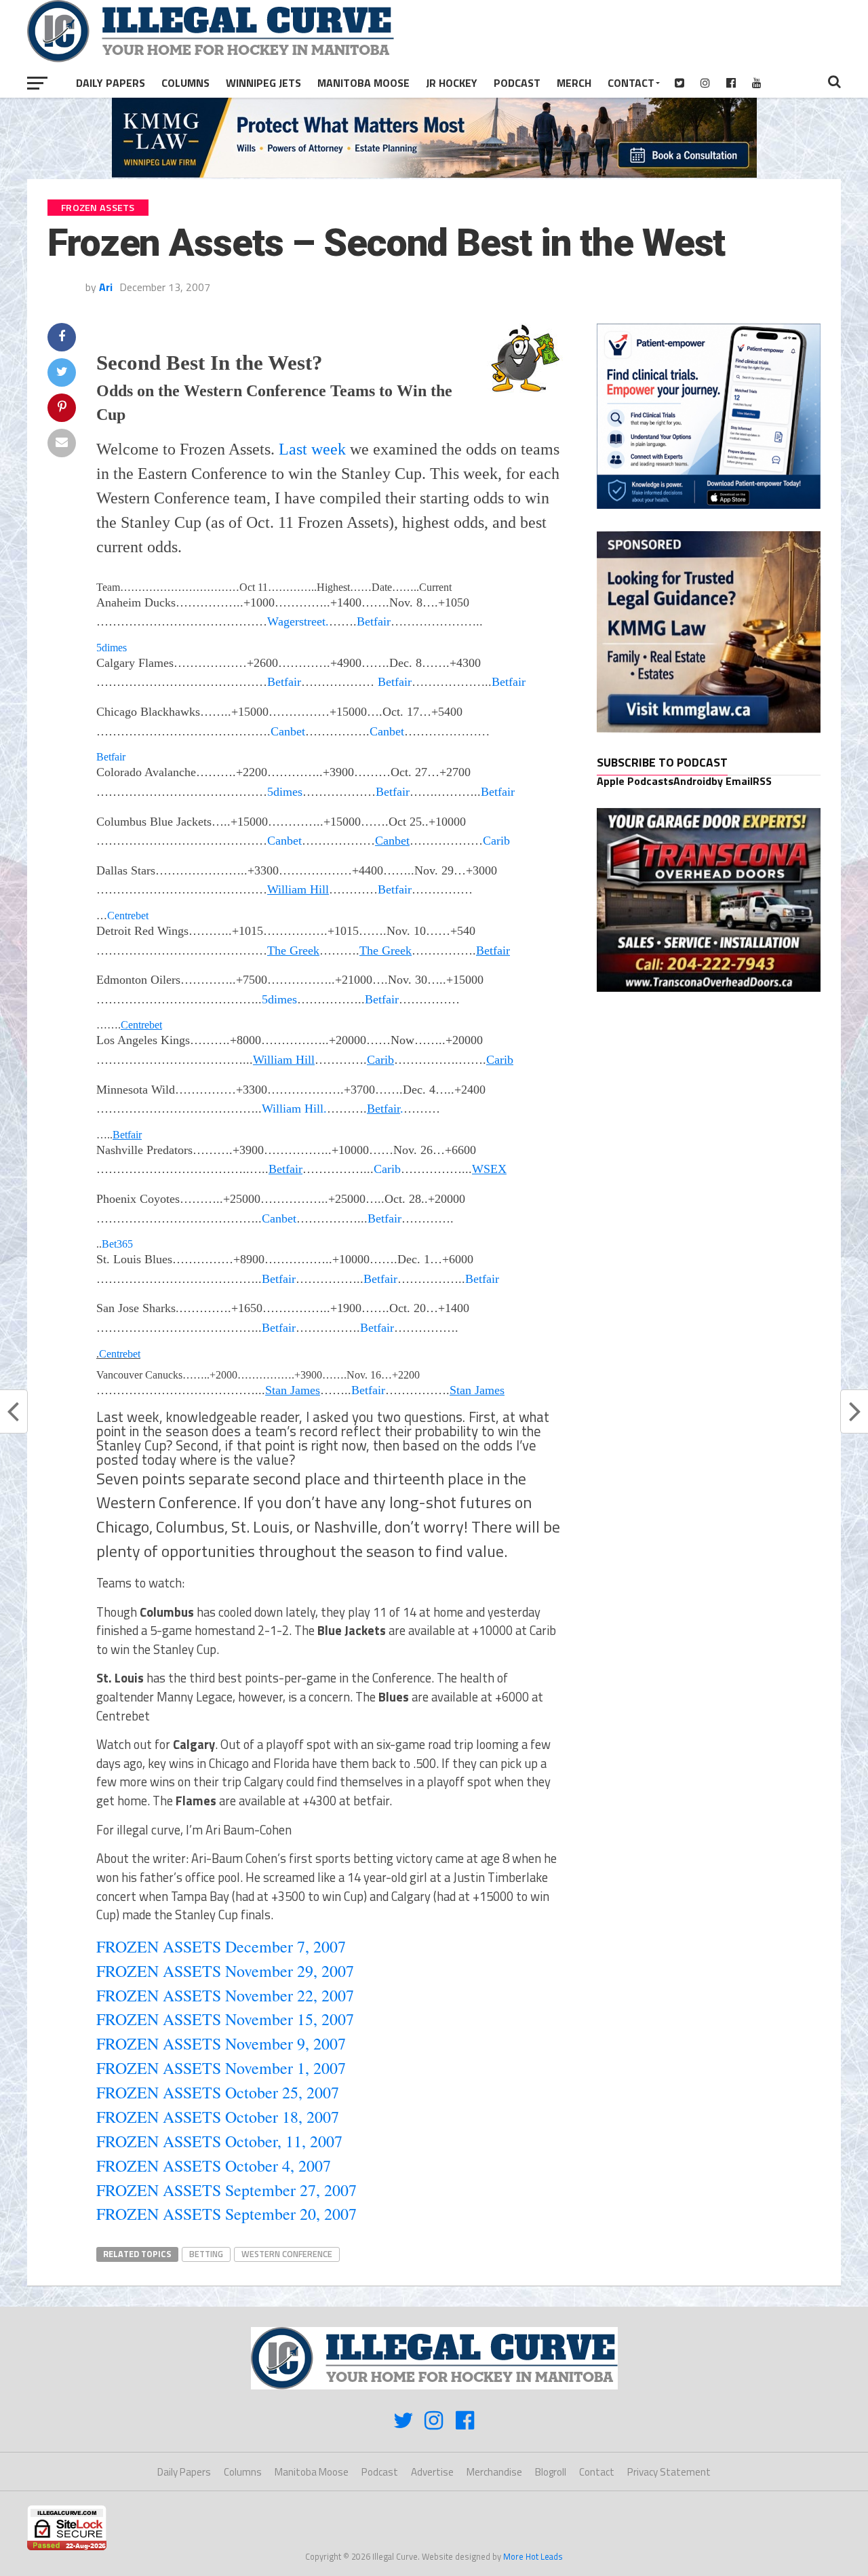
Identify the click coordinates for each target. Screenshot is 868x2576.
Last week (312, 449)
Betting (206, 2254)
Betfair (374, 621)
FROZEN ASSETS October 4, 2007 (214, 2166)
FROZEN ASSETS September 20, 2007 (226, 2214)
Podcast (517, 83)
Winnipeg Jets (263, 83)
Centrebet (128, 916)
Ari (106, 287)
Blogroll (551, 2472)
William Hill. (294, 1109)
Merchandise (494, 2472)
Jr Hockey (452, 83)
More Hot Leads (533, 2556)
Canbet (288, 731)
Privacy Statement (669, 2472)
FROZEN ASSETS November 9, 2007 (221, 2043)
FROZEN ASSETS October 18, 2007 (218, 2117)
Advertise (432, 2472)
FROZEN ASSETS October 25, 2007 (218, 2092)
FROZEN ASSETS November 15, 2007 (225, 2019)
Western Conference (287, 2254)
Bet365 (117, 1244)
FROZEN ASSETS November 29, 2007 (225, 1971)
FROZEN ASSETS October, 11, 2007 (219, 2141)
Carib (496, 841)
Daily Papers (111, 83)
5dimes (112, 648)
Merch (574, 83)
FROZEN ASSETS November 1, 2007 (221, 2068)
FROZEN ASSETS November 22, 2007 (225, 1995)
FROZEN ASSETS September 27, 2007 (226, 2190)
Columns (185, 83)
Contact (631, 83)
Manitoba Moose (363, 83)
